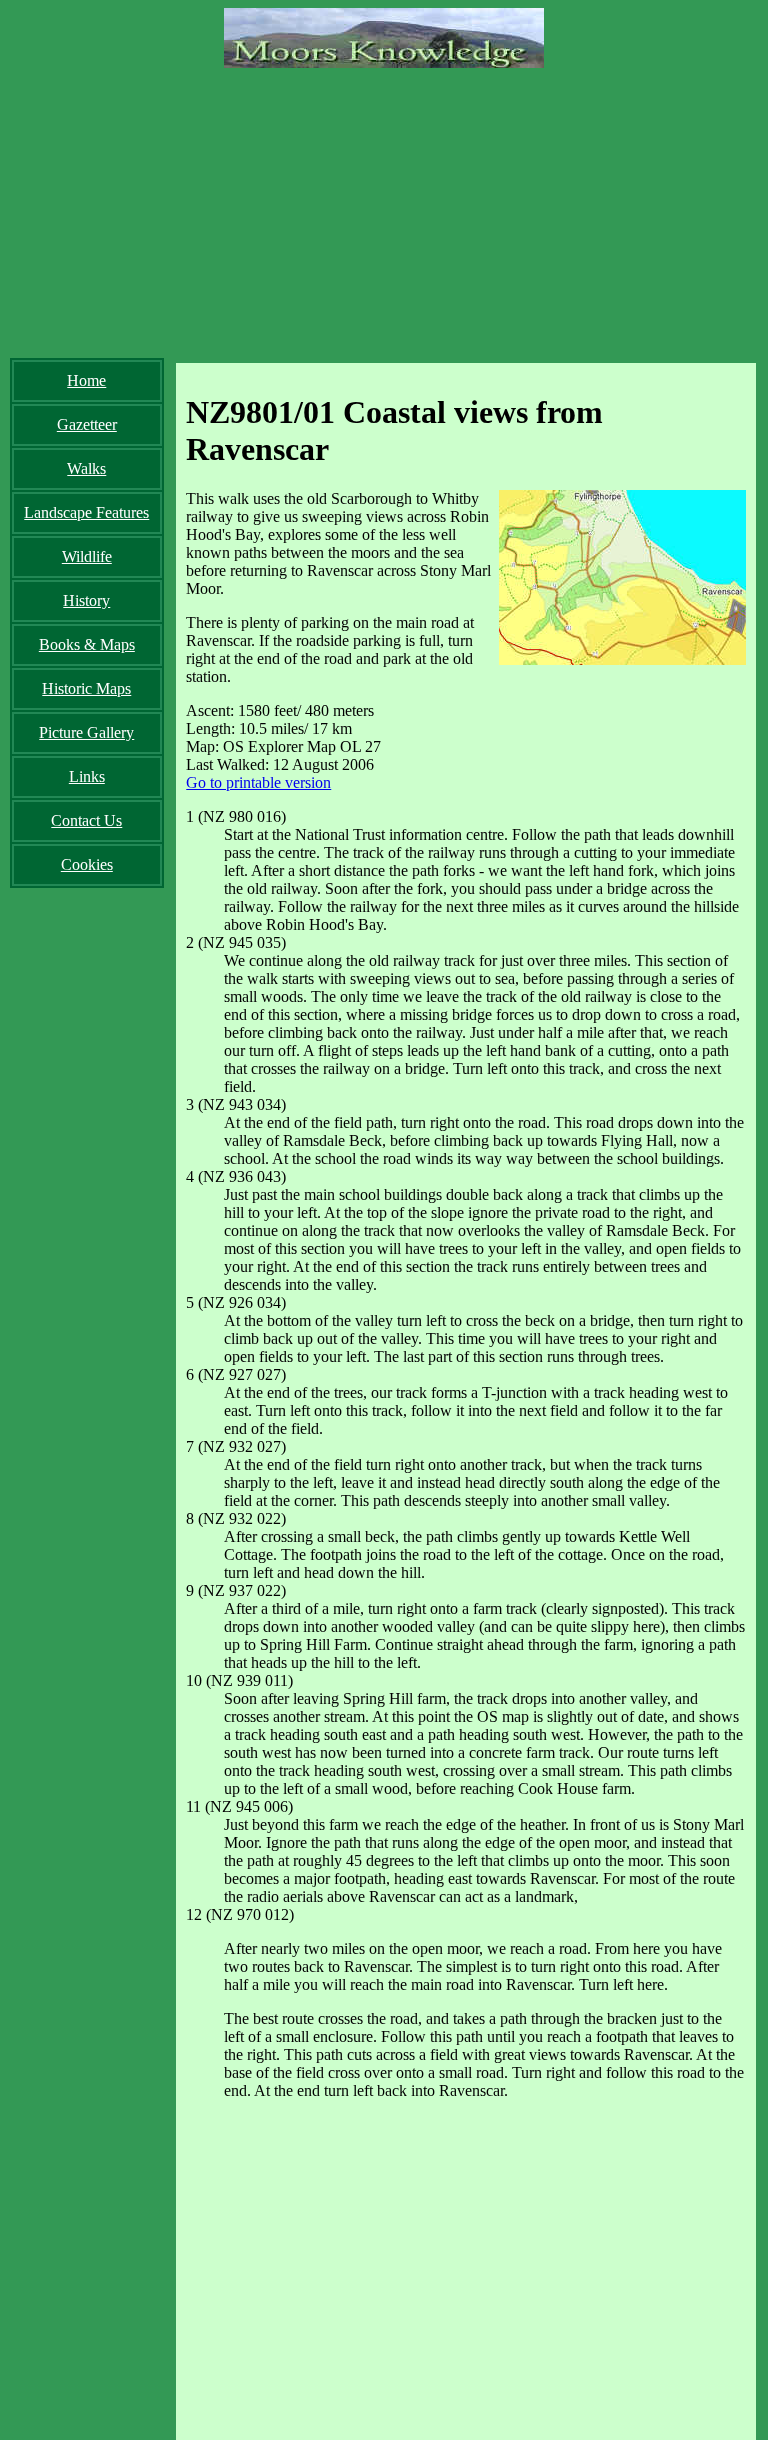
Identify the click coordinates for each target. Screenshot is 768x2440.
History (86, 600)
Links (87, 776)
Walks (86, 468)
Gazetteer (87, 424)
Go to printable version (258, 782)
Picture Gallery (86, 732)
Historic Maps (86, 688)
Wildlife (87, 556)
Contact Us (86, 820)
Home (86, 380)
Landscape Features (86, 512)
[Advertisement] (384, 208)
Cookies (87, 864)
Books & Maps (87, 644)
